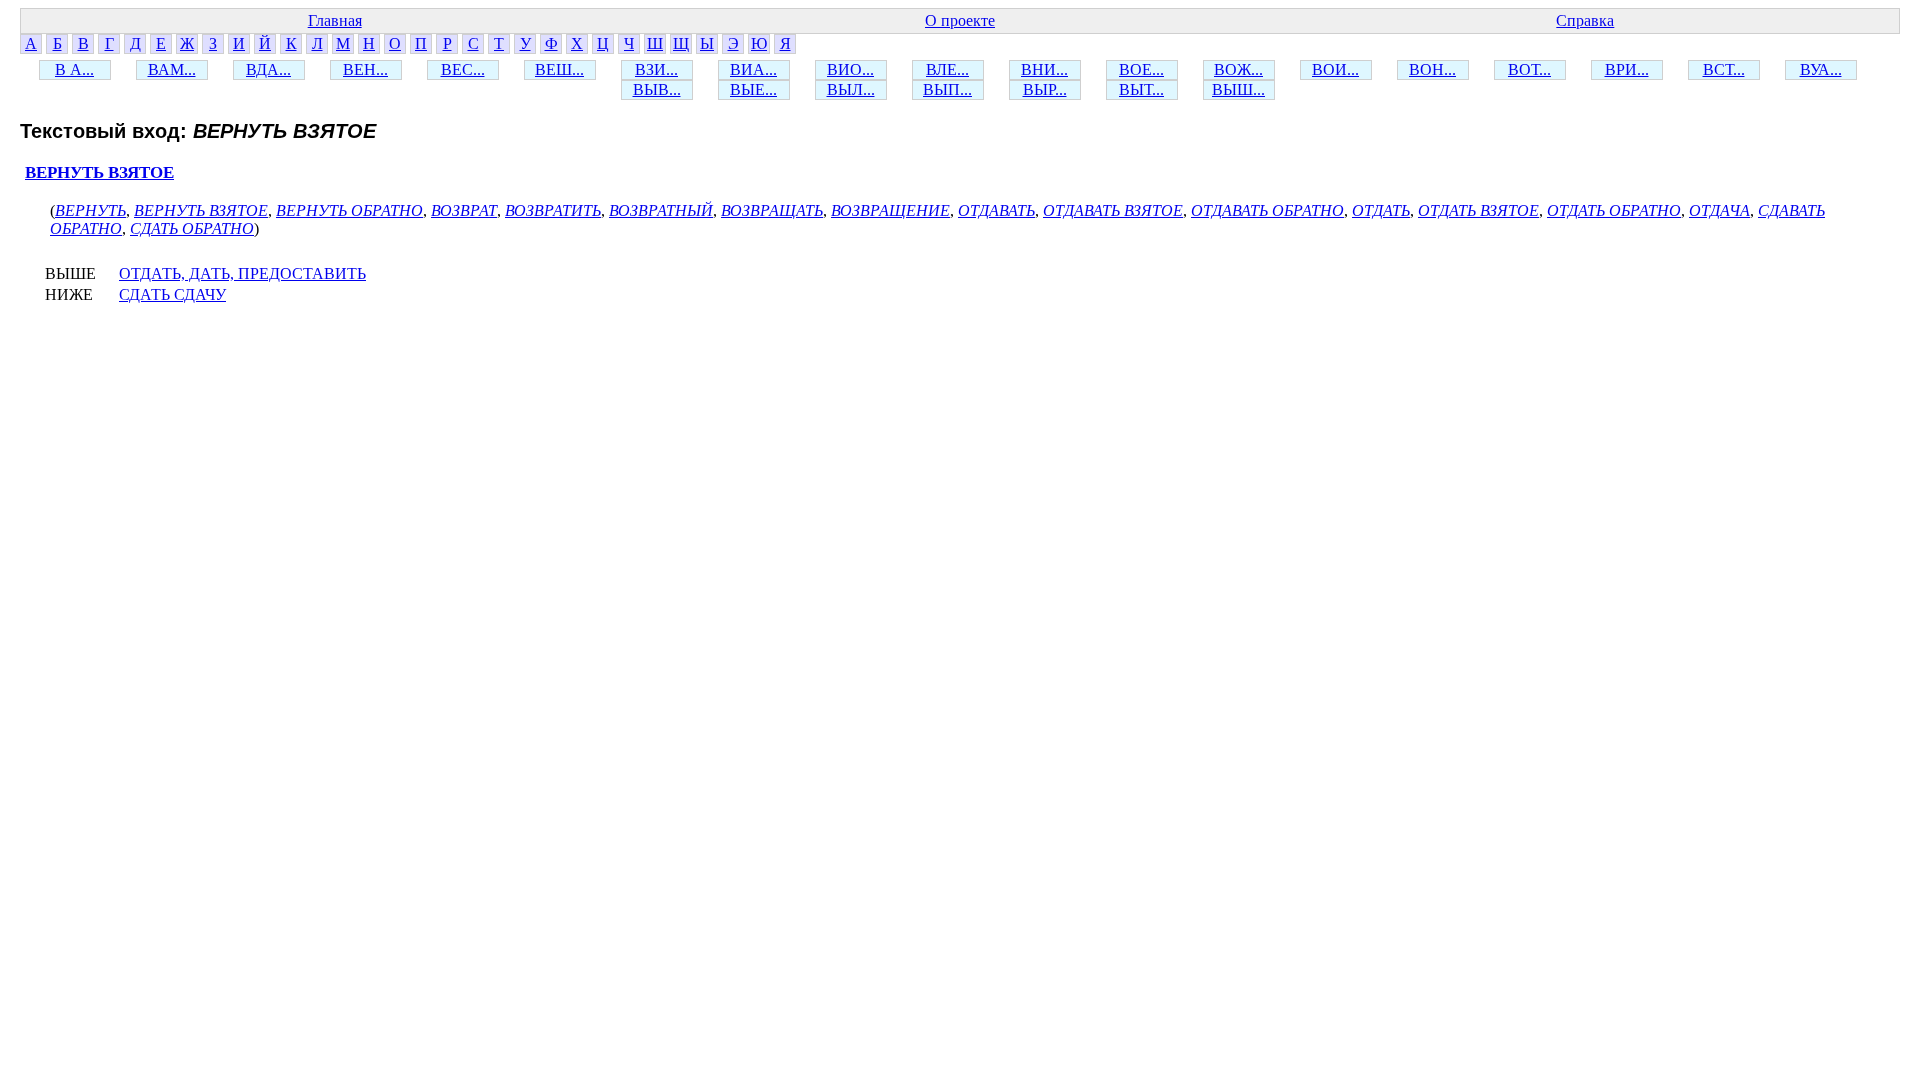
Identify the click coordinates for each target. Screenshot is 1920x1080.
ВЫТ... (1141, 89)
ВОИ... (1335, 69)
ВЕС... (463, 69)
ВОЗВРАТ (464, 210)
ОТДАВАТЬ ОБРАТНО (1267, 210)
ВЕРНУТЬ (90, 210)
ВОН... (1432, 69)
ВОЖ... (1238, 69)
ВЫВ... (657, 89)
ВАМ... (172, 69)
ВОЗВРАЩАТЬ (772, 210)
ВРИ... (1627, 69)
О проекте (960, 20)
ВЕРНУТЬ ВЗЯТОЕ (99, 172)
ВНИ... (1044, 69)
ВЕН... (365, 69)
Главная (335, 20)
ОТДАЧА (1719, 210)
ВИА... (753, 69)
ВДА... (268, 69)
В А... (74, 69)
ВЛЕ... (947, 69)
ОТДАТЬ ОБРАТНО (1614, 210)
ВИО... (850, 69)
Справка (1585, 20)
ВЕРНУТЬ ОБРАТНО (349, 210)
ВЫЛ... (851, 89)
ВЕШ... (559, 69)
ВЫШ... (1238, 89)
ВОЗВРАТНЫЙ (661, 210)
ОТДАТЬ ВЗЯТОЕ (1478, 210)
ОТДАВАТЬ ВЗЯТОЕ (1113, 210)
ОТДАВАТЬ (996, 210)
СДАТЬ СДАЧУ (172, 294)
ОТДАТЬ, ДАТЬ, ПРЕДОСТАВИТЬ (242, 273)
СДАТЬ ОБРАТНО (192, 228)
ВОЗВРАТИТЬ (553, 210)
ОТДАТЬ (1381, 210)
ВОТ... (1529, 69)
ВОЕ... (1141, 69)
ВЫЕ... (753, 89)
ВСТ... (1724, 69)
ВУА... (1821, 69)
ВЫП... (947, 89)
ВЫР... (1045, 89)
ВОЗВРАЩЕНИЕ (890, 210)
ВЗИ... (656, 69)
